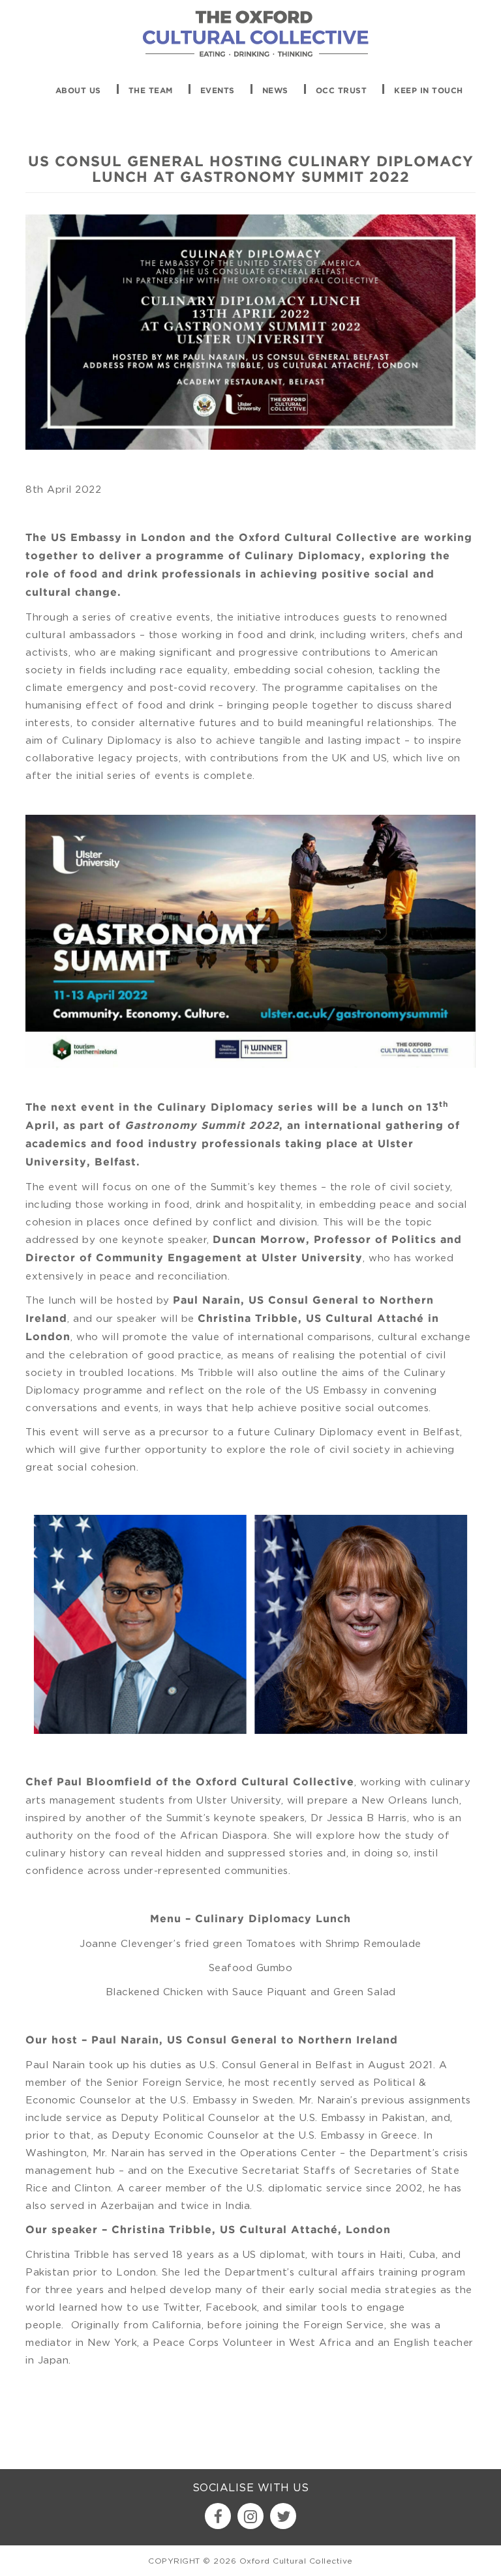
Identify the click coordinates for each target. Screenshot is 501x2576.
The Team (151, 91)
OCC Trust (342, 91)
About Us (78, 91)
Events (218, 91)
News (275, 91)
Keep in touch (429, 91)
